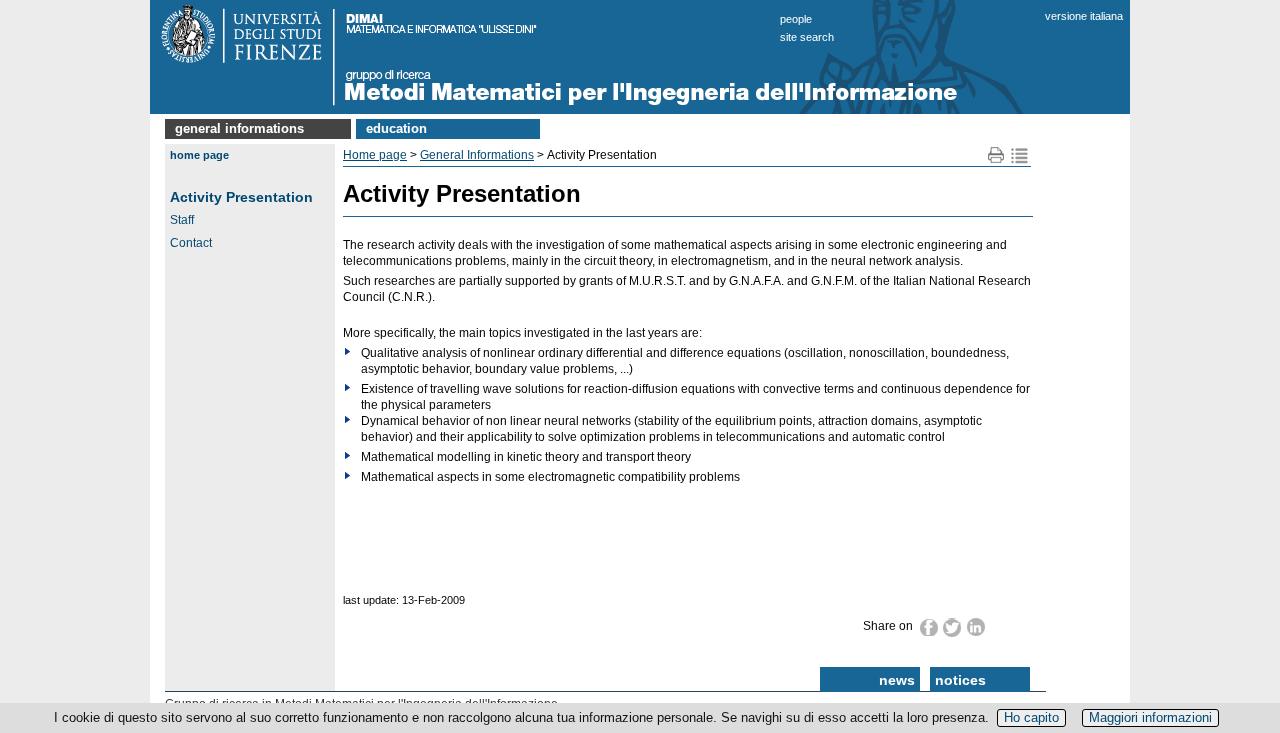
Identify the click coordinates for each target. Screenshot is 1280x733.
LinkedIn (976, 627)
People (796, 19)
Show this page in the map (1019, 155)
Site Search (807, 37)
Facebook (929, 627)
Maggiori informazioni (1150, 717)
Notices (960, 680)
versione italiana (1084, 16)
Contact (191, 243)
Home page (199, 155)
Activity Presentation (241, 197)
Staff (182, 220)
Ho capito (1031, 717)
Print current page (996, 155)
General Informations (239, 128)
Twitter (953, 627)
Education (396, 128)
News (897, 680)
